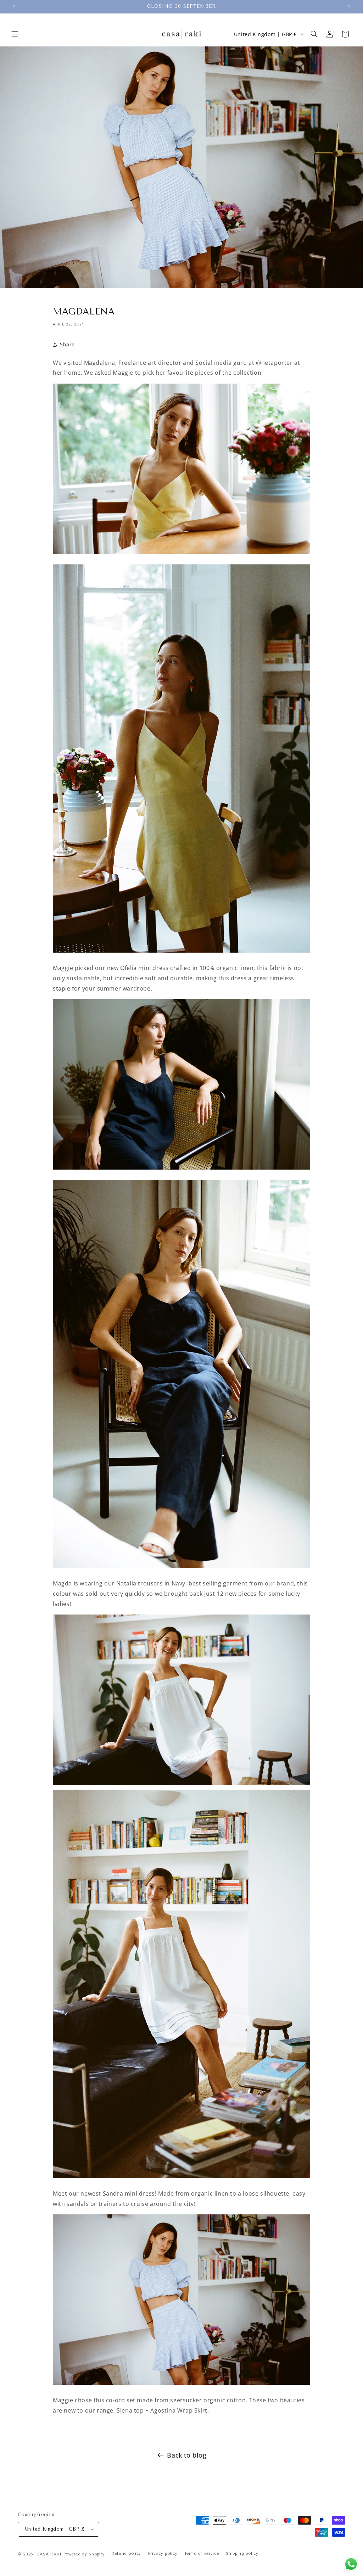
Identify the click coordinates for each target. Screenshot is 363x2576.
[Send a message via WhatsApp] (351, 2564)
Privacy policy (163, 2553)
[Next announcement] (349, 7)
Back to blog (187, 2455)
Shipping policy (242, 2553)
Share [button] (67, 344)
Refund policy (126, 2553)
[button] (15, 34)
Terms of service (202, 2553)
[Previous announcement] (14, 7)
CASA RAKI (49, 2554)
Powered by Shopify (84, 2554)
